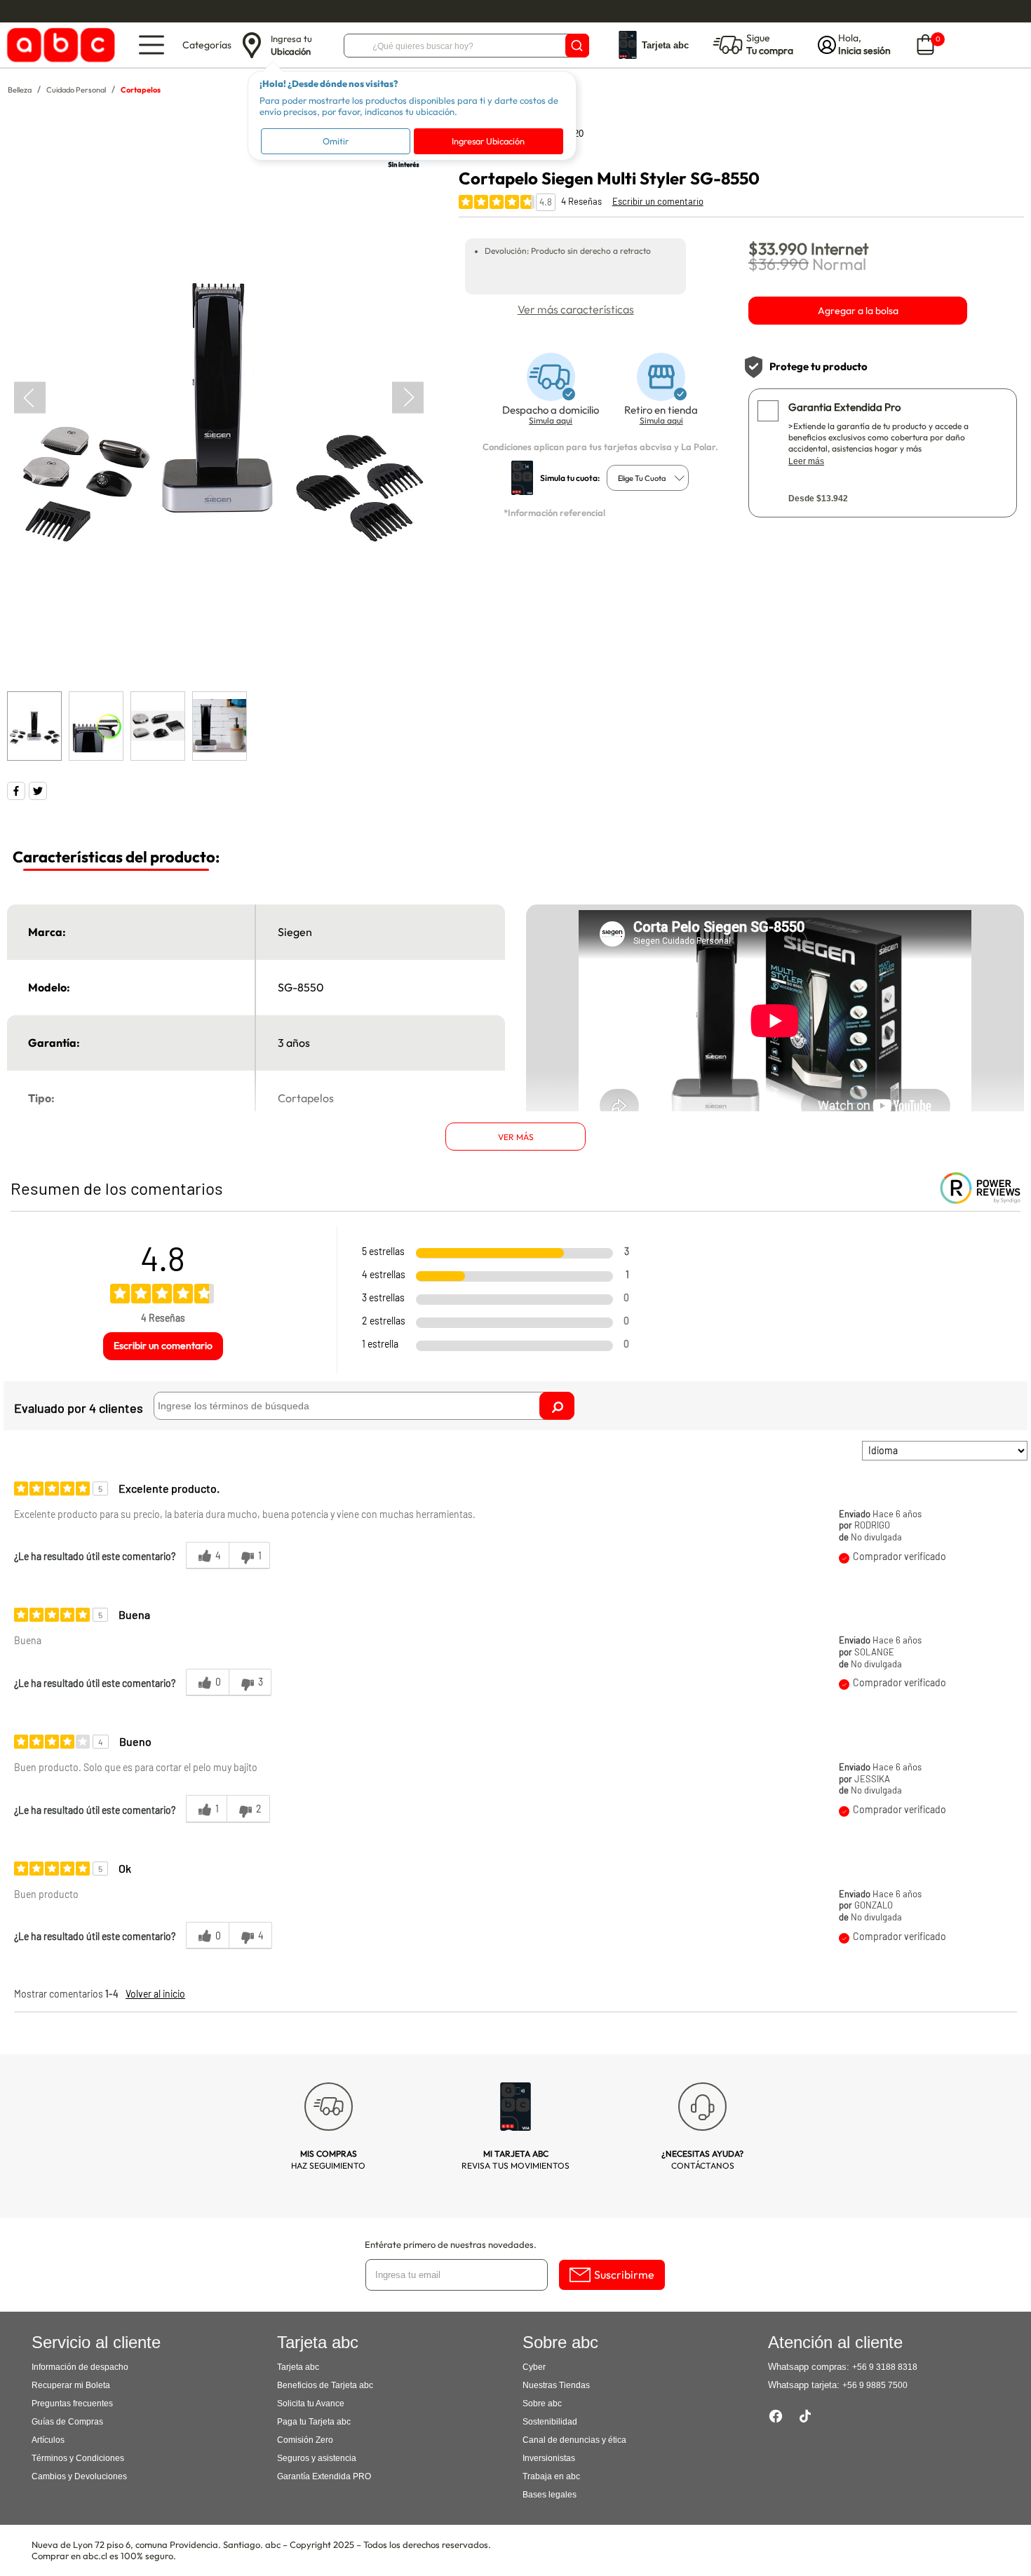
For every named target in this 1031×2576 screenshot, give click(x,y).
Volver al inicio (155, 1994)
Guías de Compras (67, 2422)
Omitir (336, 141)
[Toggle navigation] (151, 45)
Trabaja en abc (551, 2476)
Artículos (48, 2440)
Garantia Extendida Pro (844, 407)
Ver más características (576, 309)
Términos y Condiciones (78, 2458)
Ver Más (516, 1137)
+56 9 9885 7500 (875, 2385)
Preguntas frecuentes (72, 2404)
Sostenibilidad (550, 2422)
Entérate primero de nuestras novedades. (451, 2244)
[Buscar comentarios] (557, 1406)
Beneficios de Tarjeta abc (325, 2385)
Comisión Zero (305, 2440)
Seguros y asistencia (317, 2458)
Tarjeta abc (298, 2367)
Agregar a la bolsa (858, 311)
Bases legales (550, 2495)
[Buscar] (577, 46)
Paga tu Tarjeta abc (314, 2422)
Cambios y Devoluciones (79, 2476)
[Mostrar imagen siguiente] (408, 397)
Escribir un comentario (658, 201)
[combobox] (648, 478)
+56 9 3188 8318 (885, 2367)
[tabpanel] (218, 398)
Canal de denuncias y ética (574, 2440)
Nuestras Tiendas (556, 2385)
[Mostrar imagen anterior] (30, 397)
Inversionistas (549, 2458)
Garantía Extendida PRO (324, 2476)
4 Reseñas (581, 201)
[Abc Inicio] (59, 45)
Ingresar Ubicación (488, 141)
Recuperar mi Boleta (71, 2385)
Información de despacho (80, 2367)
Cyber (534, 2367)
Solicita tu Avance (311, 2404)
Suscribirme (624, 2275)
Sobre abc (542, 2404)
